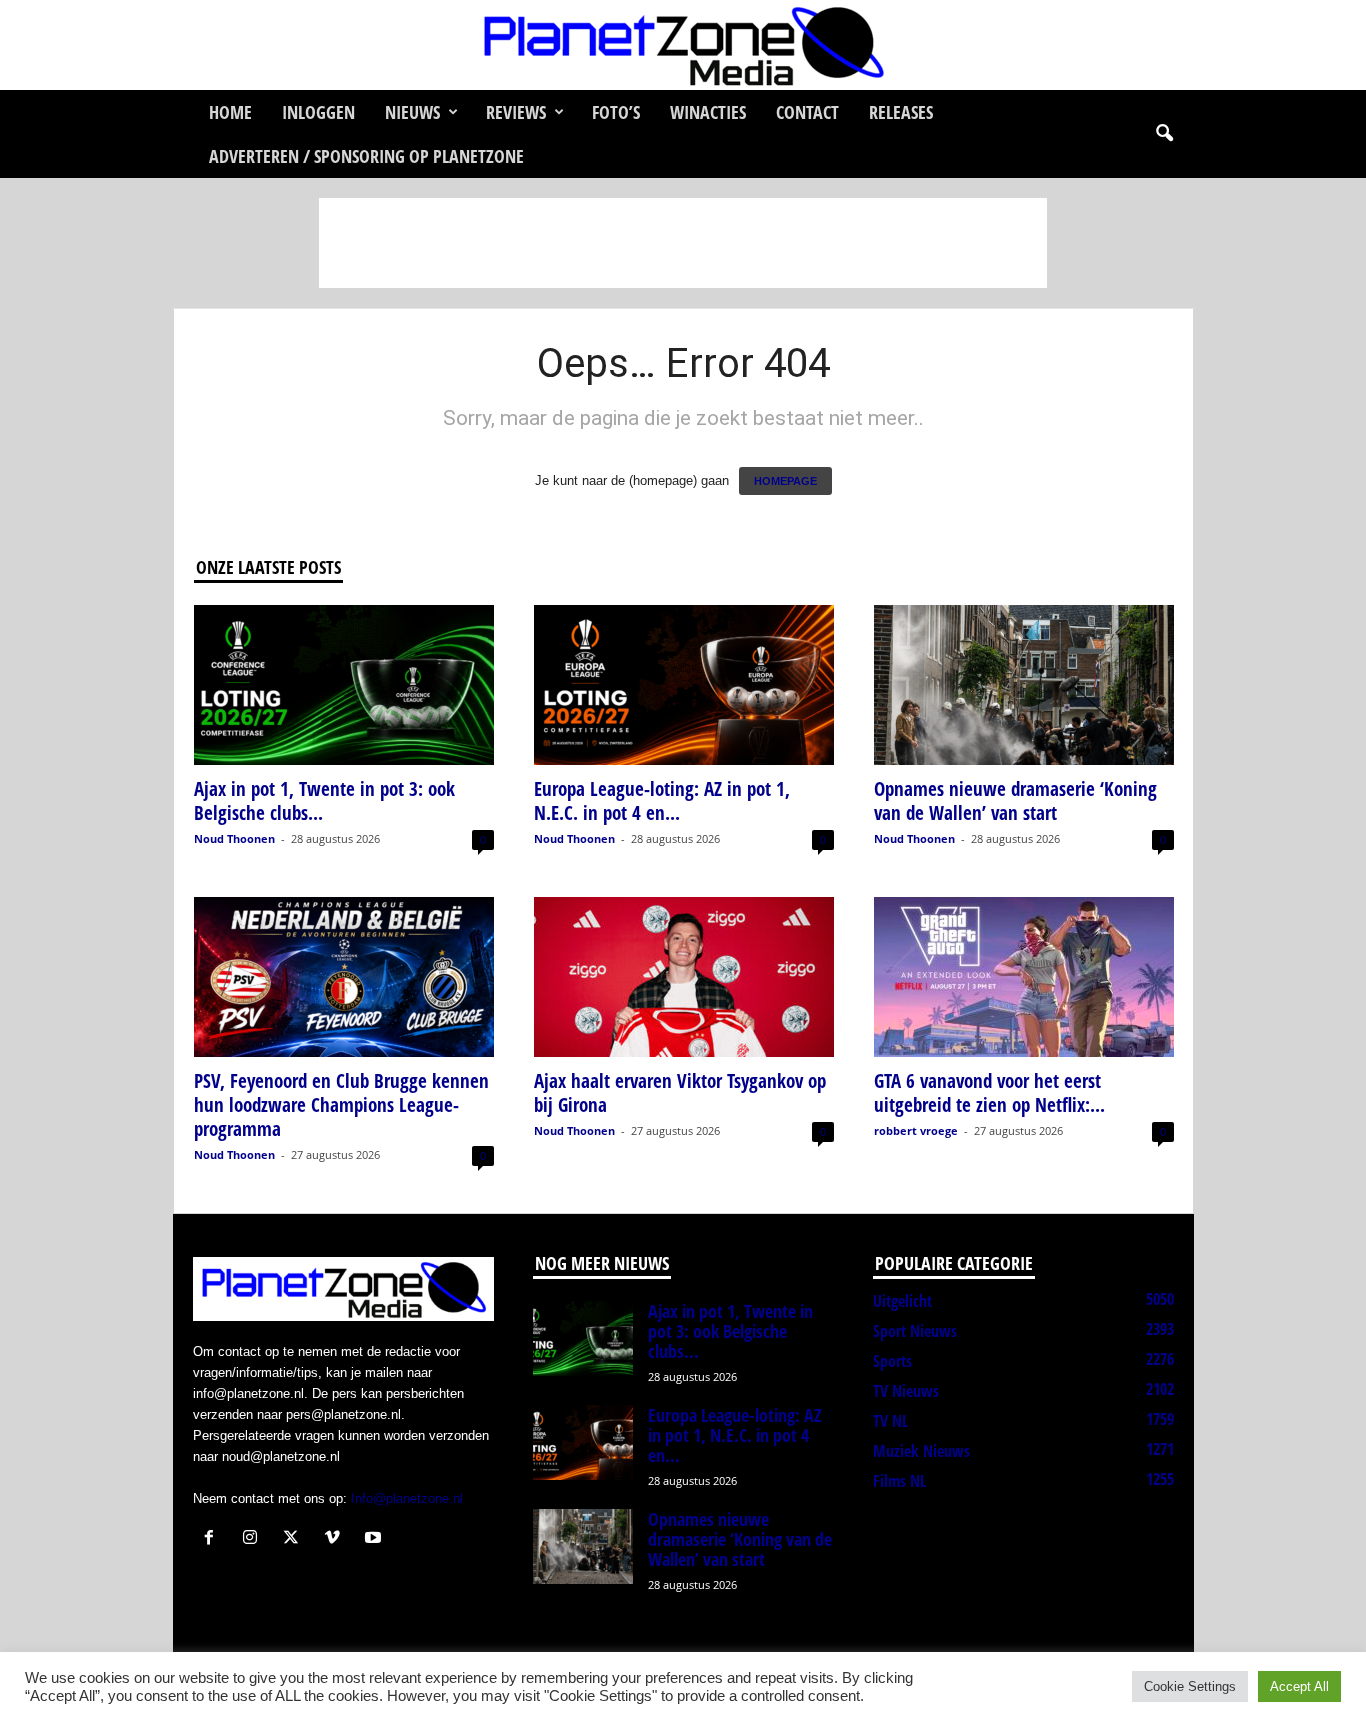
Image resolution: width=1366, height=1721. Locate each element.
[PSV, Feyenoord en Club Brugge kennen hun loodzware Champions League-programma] (344, 977)
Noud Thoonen (234, 838)
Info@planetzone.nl (407, 1498)
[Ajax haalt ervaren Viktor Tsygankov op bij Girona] (684, 977)
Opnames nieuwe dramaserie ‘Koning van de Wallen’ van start (1015, 801)
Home (230, 112)
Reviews (516, 112)
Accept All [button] (1299, 1686)
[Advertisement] (683, 243)
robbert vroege (916, 1130)
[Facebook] (213, 1539)
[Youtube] (375, 1539)
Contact (807, 112)
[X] (295, 1539)
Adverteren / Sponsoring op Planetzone (366, 156)
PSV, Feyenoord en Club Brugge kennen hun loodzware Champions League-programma (341, 1105)
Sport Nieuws (915, 1331)
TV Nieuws (906, 1391)
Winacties (708, 112)
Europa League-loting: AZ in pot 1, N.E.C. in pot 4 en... (662, 801)
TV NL (890, 1421)
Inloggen (318, 112)
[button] (1164, 134)
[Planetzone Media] (683, 45)
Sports (892, 1361)
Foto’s (616, 112)
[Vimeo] (336, 1539)
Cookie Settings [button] (1190, 1686)
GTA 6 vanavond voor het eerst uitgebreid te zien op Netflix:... (989, 1093)
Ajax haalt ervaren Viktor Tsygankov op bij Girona (680, 1093)
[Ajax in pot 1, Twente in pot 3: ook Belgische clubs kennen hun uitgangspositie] (344, 685)
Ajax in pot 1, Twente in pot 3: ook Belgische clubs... (324, 801)
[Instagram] (254, 1539)
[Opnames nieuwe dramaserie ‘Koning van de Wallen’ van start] (1024, 685)
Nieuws (412, 112)
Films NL (899, 1481)
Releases (901, 112)
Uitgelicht (902, 1301)
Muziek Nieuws (921, 1451)
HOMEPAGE (785, 481)
